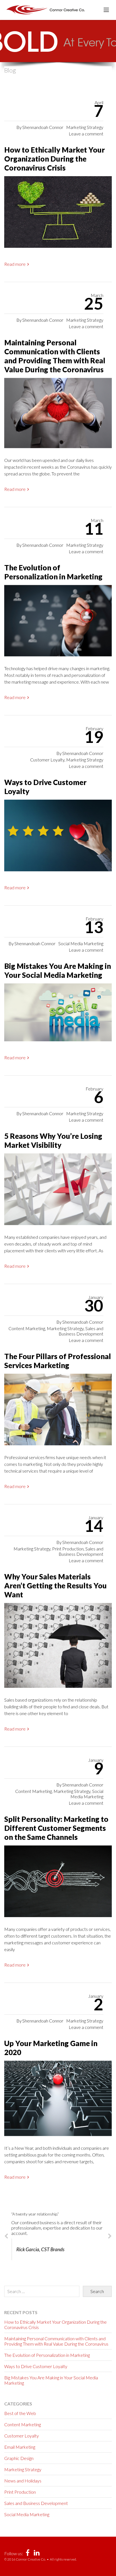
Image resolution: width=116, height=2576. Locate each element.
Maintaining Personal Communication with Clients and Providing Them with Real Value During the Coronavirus (55, 356)
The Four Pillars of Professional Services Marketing (58, 1361)
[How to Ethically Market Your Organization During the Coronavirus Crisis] (58, 214)
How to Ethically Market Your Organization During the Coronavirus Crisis (54, 159)
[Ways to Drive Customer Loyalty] (58, 838)
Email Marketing (20, 2447)
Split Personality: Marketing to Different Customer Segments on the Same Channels (56, 1828)
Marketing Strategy (85, 127)
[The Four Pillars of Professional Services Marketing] (58, 1412)
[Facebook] (28, 2554)
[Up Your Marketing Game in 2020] (58, 2101)
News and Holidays (23, 2481)
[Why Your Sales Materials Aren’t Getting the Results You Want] (58, 1648)
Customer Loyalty (47, 760)
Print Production (68, 1549)
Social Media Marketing (81, 943)
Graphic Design (19, 2458)
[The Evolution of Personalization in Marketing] (58, 623)
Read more (15, 264)
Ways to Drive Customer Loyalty (36, 2366)
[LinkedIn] (37, 2554)
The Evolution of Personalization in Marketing (53, 572)
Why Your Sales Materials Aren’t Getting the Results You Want (55, 1586)
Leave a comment (86, 134)
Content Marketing (27, 1328)
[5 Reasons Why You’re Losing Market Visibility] (58, 1191)
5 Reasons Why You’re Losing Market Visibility (53, 1140)
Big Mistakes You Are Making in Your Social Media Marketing (58, 970)
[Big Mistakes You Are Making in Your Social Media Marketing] (58, 1014)
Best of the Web (20, 2413)
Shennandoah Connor (43, 127)
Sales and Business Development (81, 1331)
